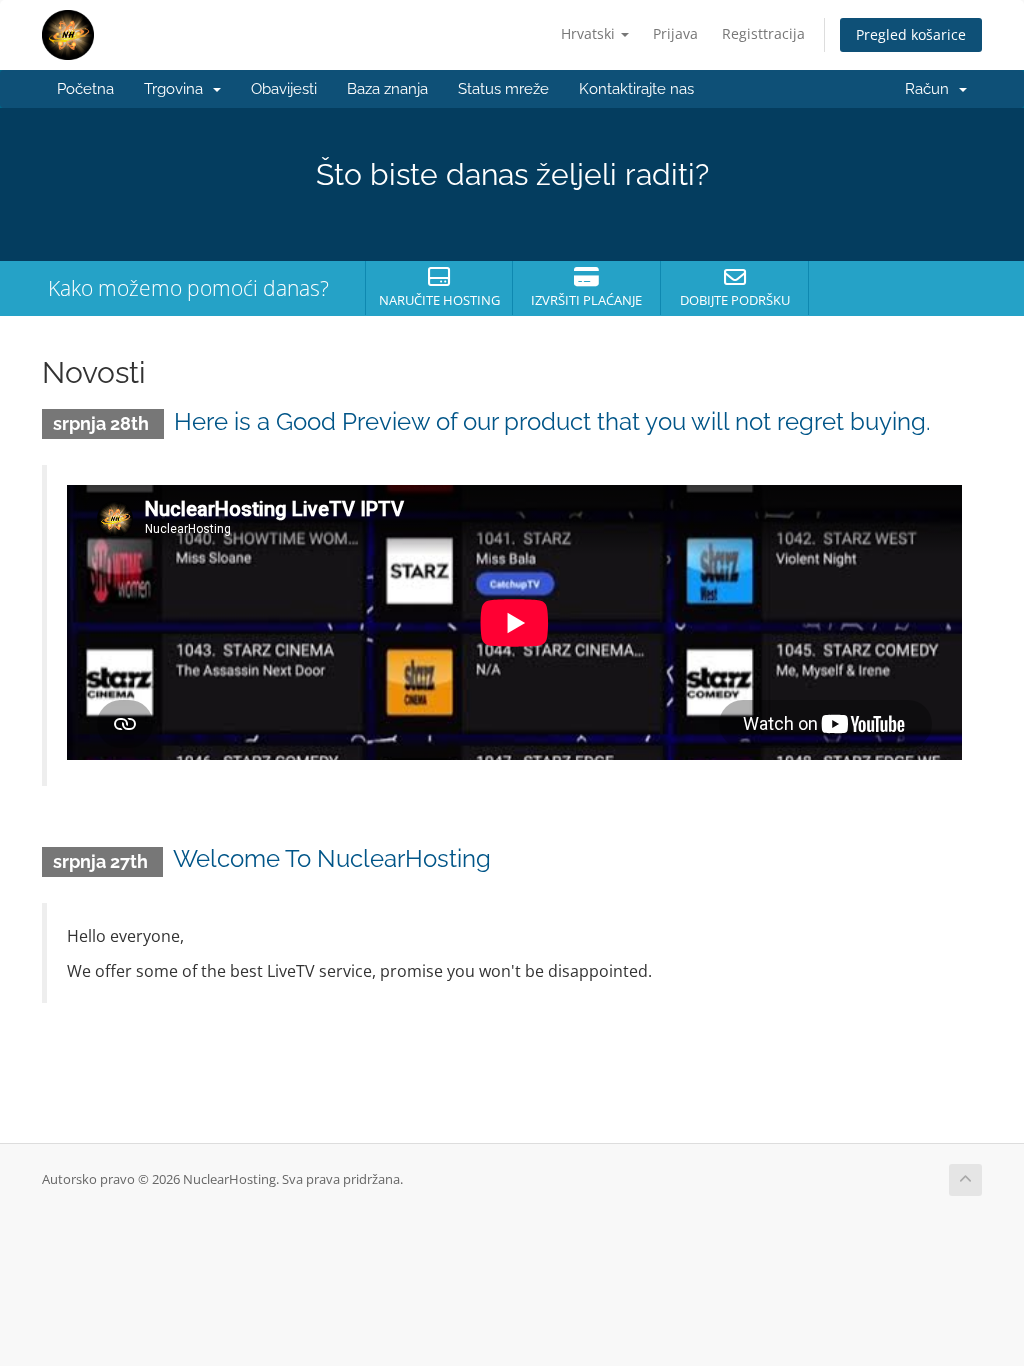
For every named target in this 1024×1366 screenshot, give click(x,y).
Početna (85, 89)
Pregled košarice (911, 34)
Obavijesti (284, 89)
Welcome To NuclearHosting (332, 858)
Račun (931, 89)
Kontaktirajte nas (636, 89)
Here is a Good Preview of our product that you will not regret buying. (552, 421)
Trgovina (177, 89)
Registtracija (763, 33)
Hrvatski (590, 33)
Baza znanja (387, 89)
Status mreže (503, 89)
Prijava (675, 33)
